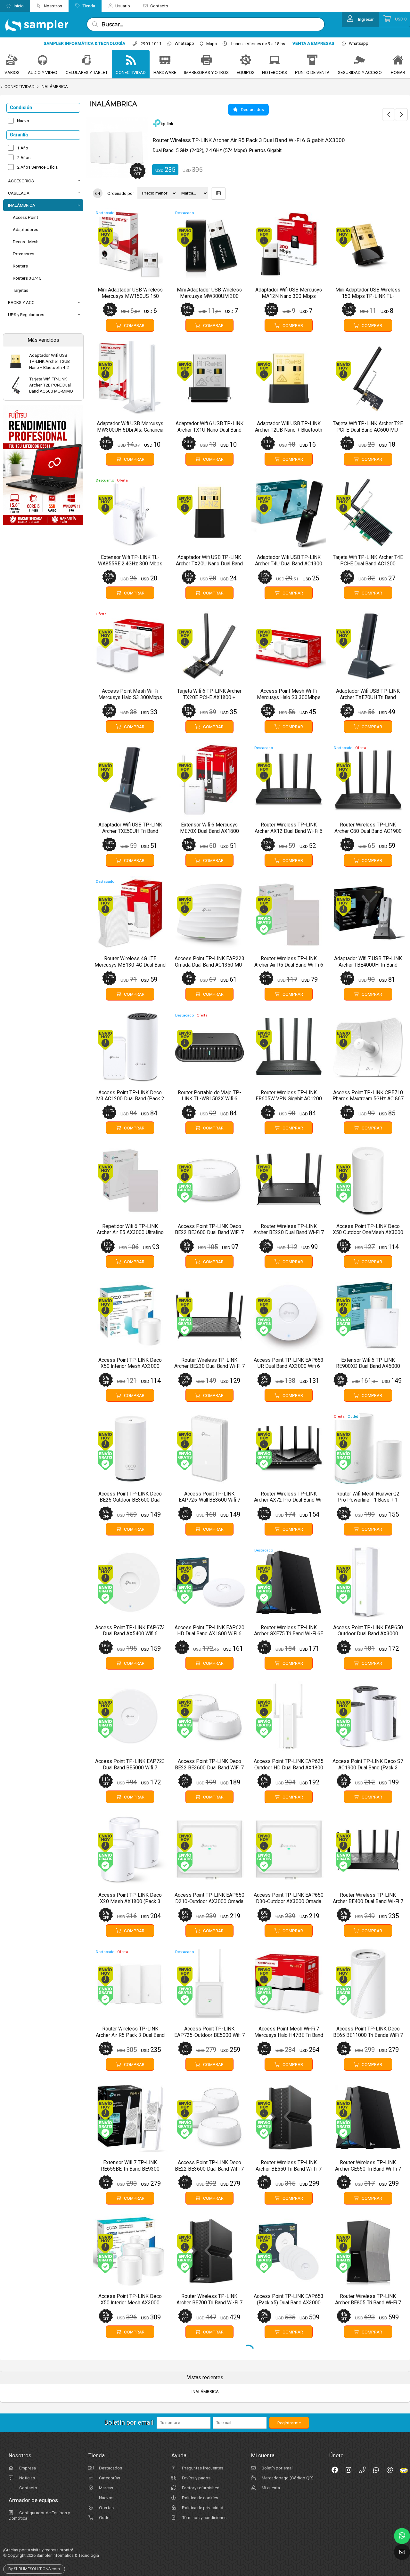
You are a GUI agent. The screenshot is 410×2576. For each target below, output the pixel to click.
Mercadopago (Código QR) (287, 2466)
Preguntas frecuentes (202, 2456)
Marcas (106, 2476)
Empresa (27, 2456)
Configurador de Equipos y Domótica (39, 2503)
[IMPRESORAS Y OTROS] (207, 60)
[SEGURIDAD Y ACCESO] (360, 60)
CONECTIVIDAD (20, 86)
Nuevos (106, 2485)
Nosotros (53, 6)
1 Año (23, 148)
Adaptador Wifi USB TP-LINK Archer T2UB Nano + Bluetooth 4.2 (49, 361)
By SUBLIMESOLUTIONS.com (34, 2557)
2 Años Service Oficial (38, 167)
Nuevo (23, 121)
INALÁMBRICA (54, 86)
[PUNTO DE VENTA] (312, 60)
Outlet (104, 2505)
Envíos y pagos (196, 2466)
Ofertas (106, 2495)
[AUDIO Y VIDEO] (43, 60)
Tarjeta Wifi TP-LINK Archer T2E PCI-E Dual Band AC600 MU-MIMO (51, 385)
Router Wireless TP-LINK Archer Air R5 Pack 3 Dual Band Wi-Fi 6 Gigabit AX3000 (249, 140)
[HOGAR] (398, 60)
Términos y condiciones (204, 2505)
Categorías (109, 2466)
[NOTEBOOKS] (275, 60)
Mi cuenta (270, 2476)
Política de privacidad (202, 2495)
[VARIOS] (12, 60)
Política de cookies (200, 2485)
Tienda (88, 6)
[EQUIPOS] (246, 60)
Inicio (18, 6)
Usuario (122, 6)
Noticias (27, 2466)
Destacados (110, 2456)
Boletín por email (277, 2456)
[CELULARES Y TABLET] (86, 60)
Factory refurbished (200, 2476)
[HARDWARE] (165, 60)
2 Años (24, 157)
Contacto (159, 6)
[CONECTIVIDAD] (131, 60)
